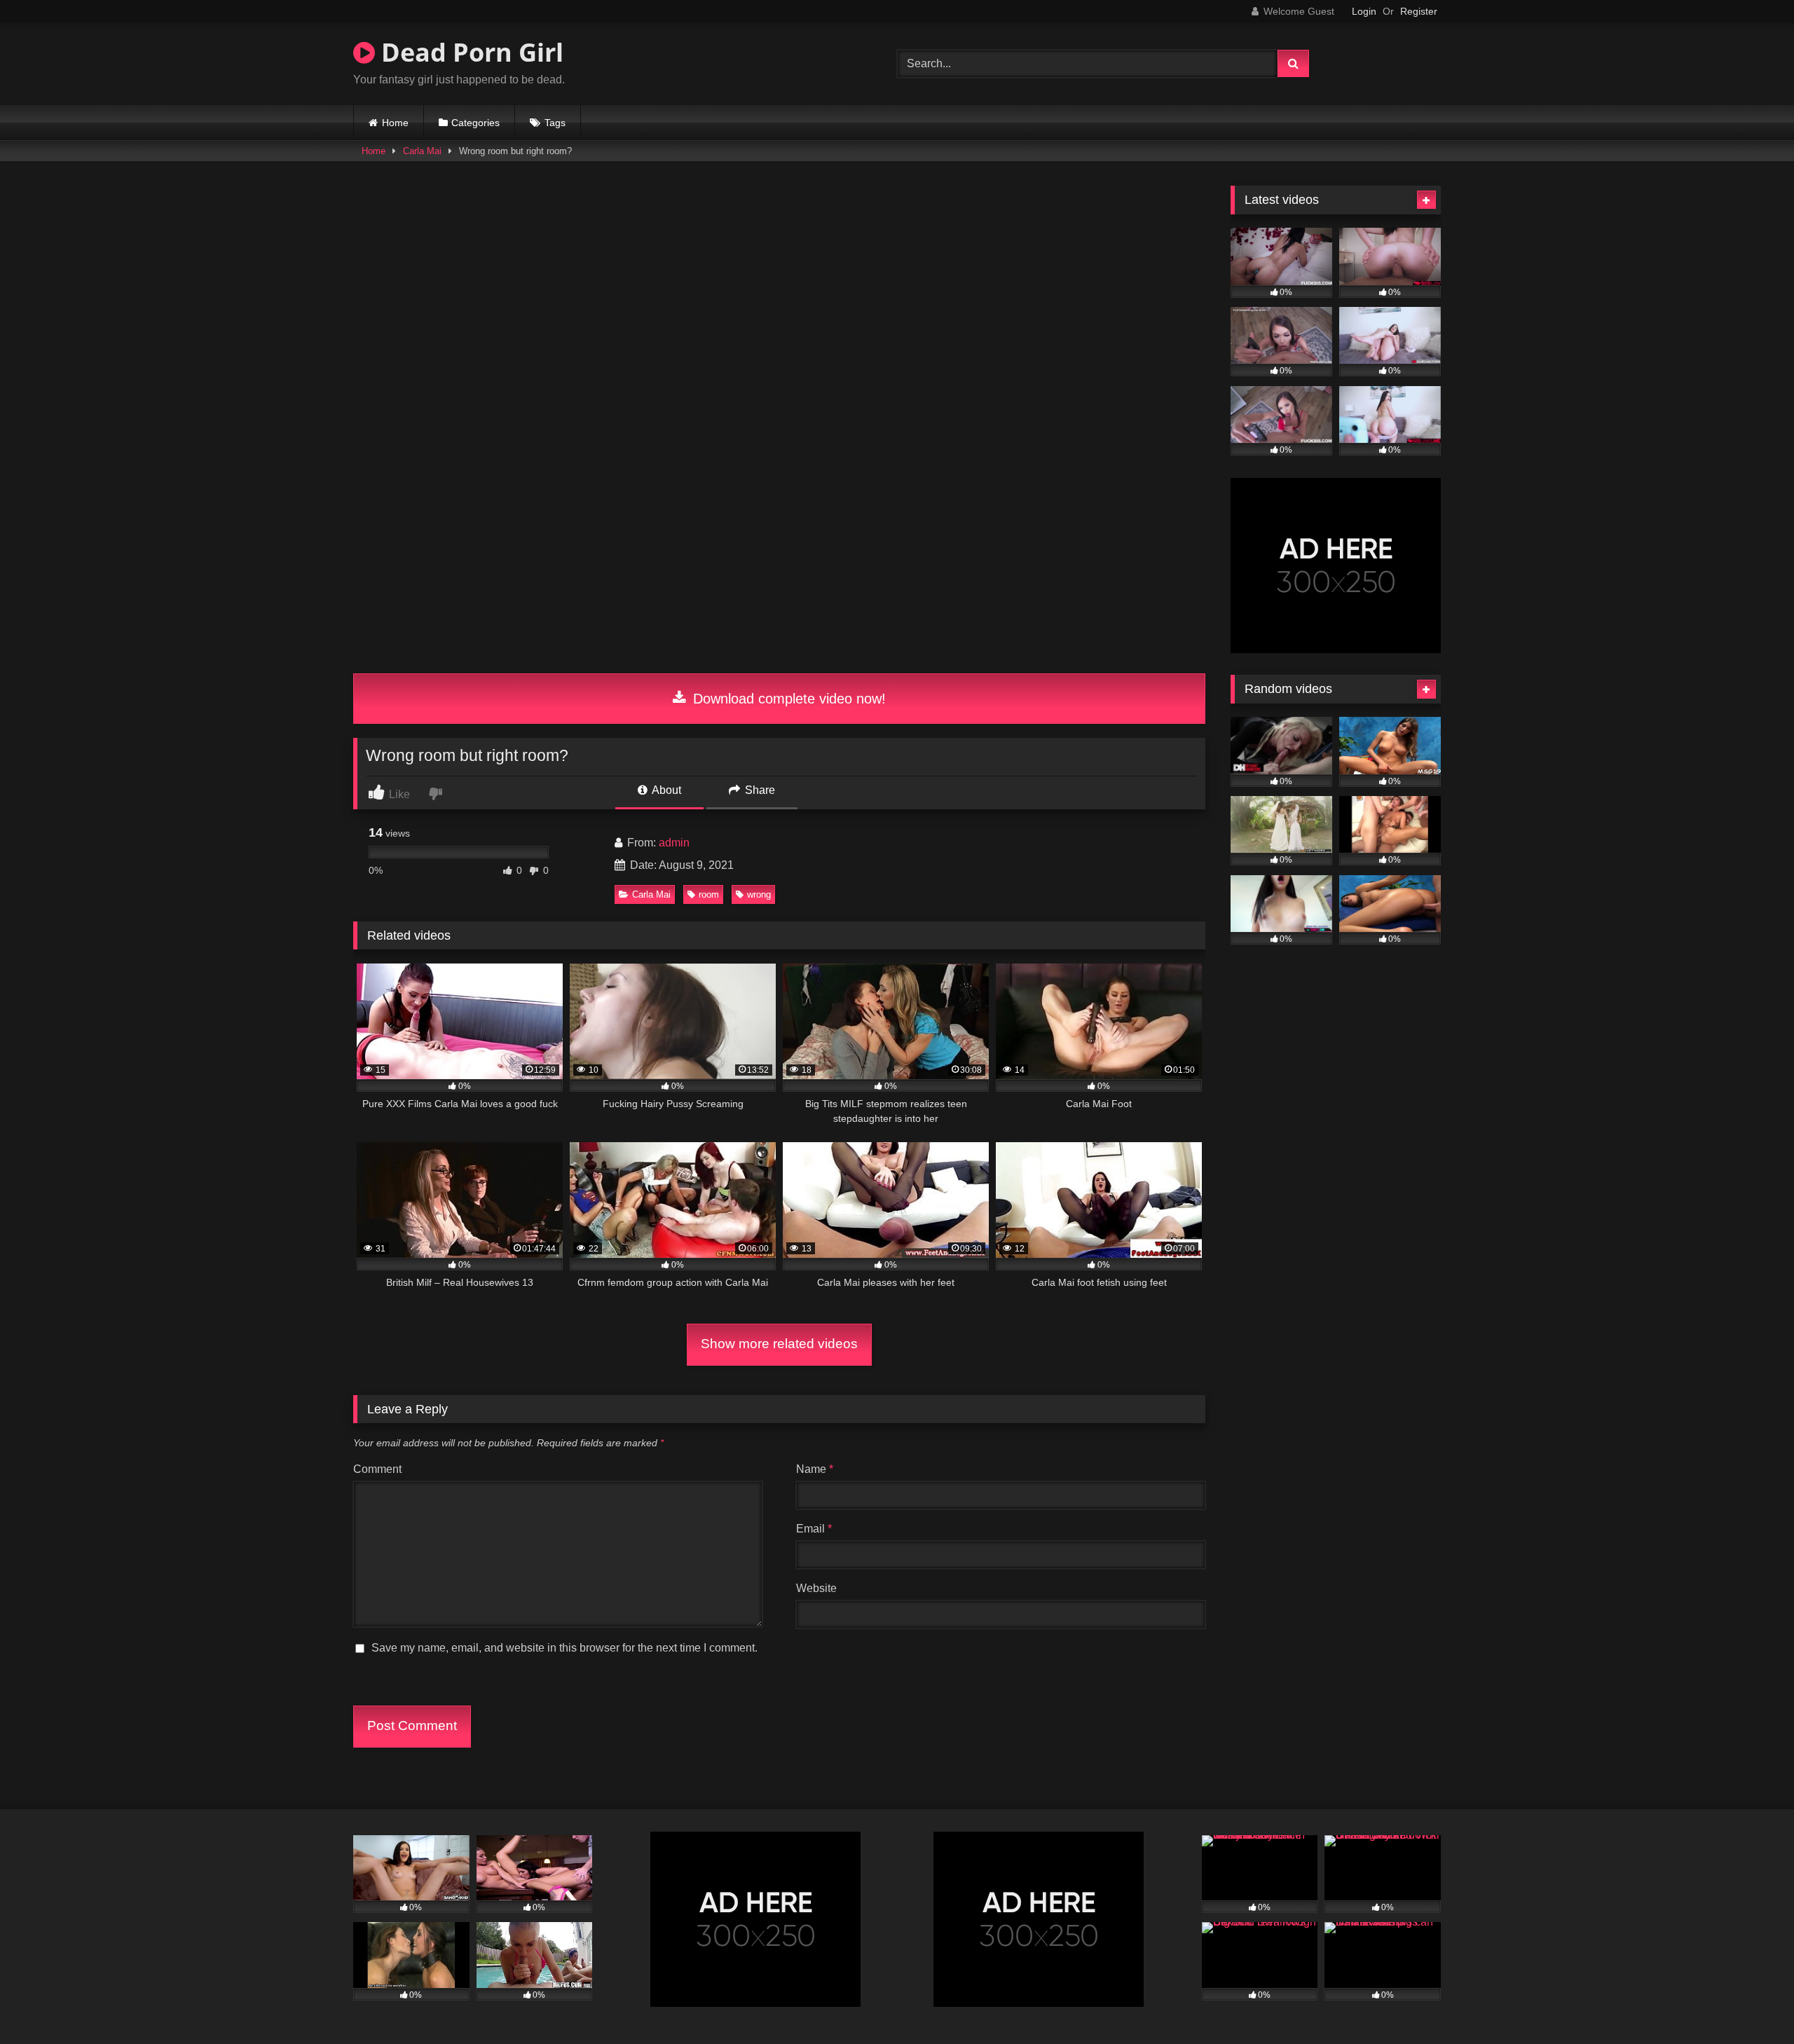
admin (674, 843)
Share (759, 790)
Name (815, 1469)
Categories (475, 123)
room (709, 894)
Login (1364, 11)
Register (1419, 11)
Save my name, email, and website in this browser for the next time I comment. (564, 1648)
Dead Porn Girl (469, 52)
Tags (555, 123)
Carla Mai (422, 151)
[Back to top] (1751, 2002)
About (665, 790)
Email (814, 1529)
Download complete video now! (787, 699)
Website (816, 1588)
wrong (759, 894)
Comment (377, 1469)
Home (395, 123)
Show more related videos (779, 1344)
